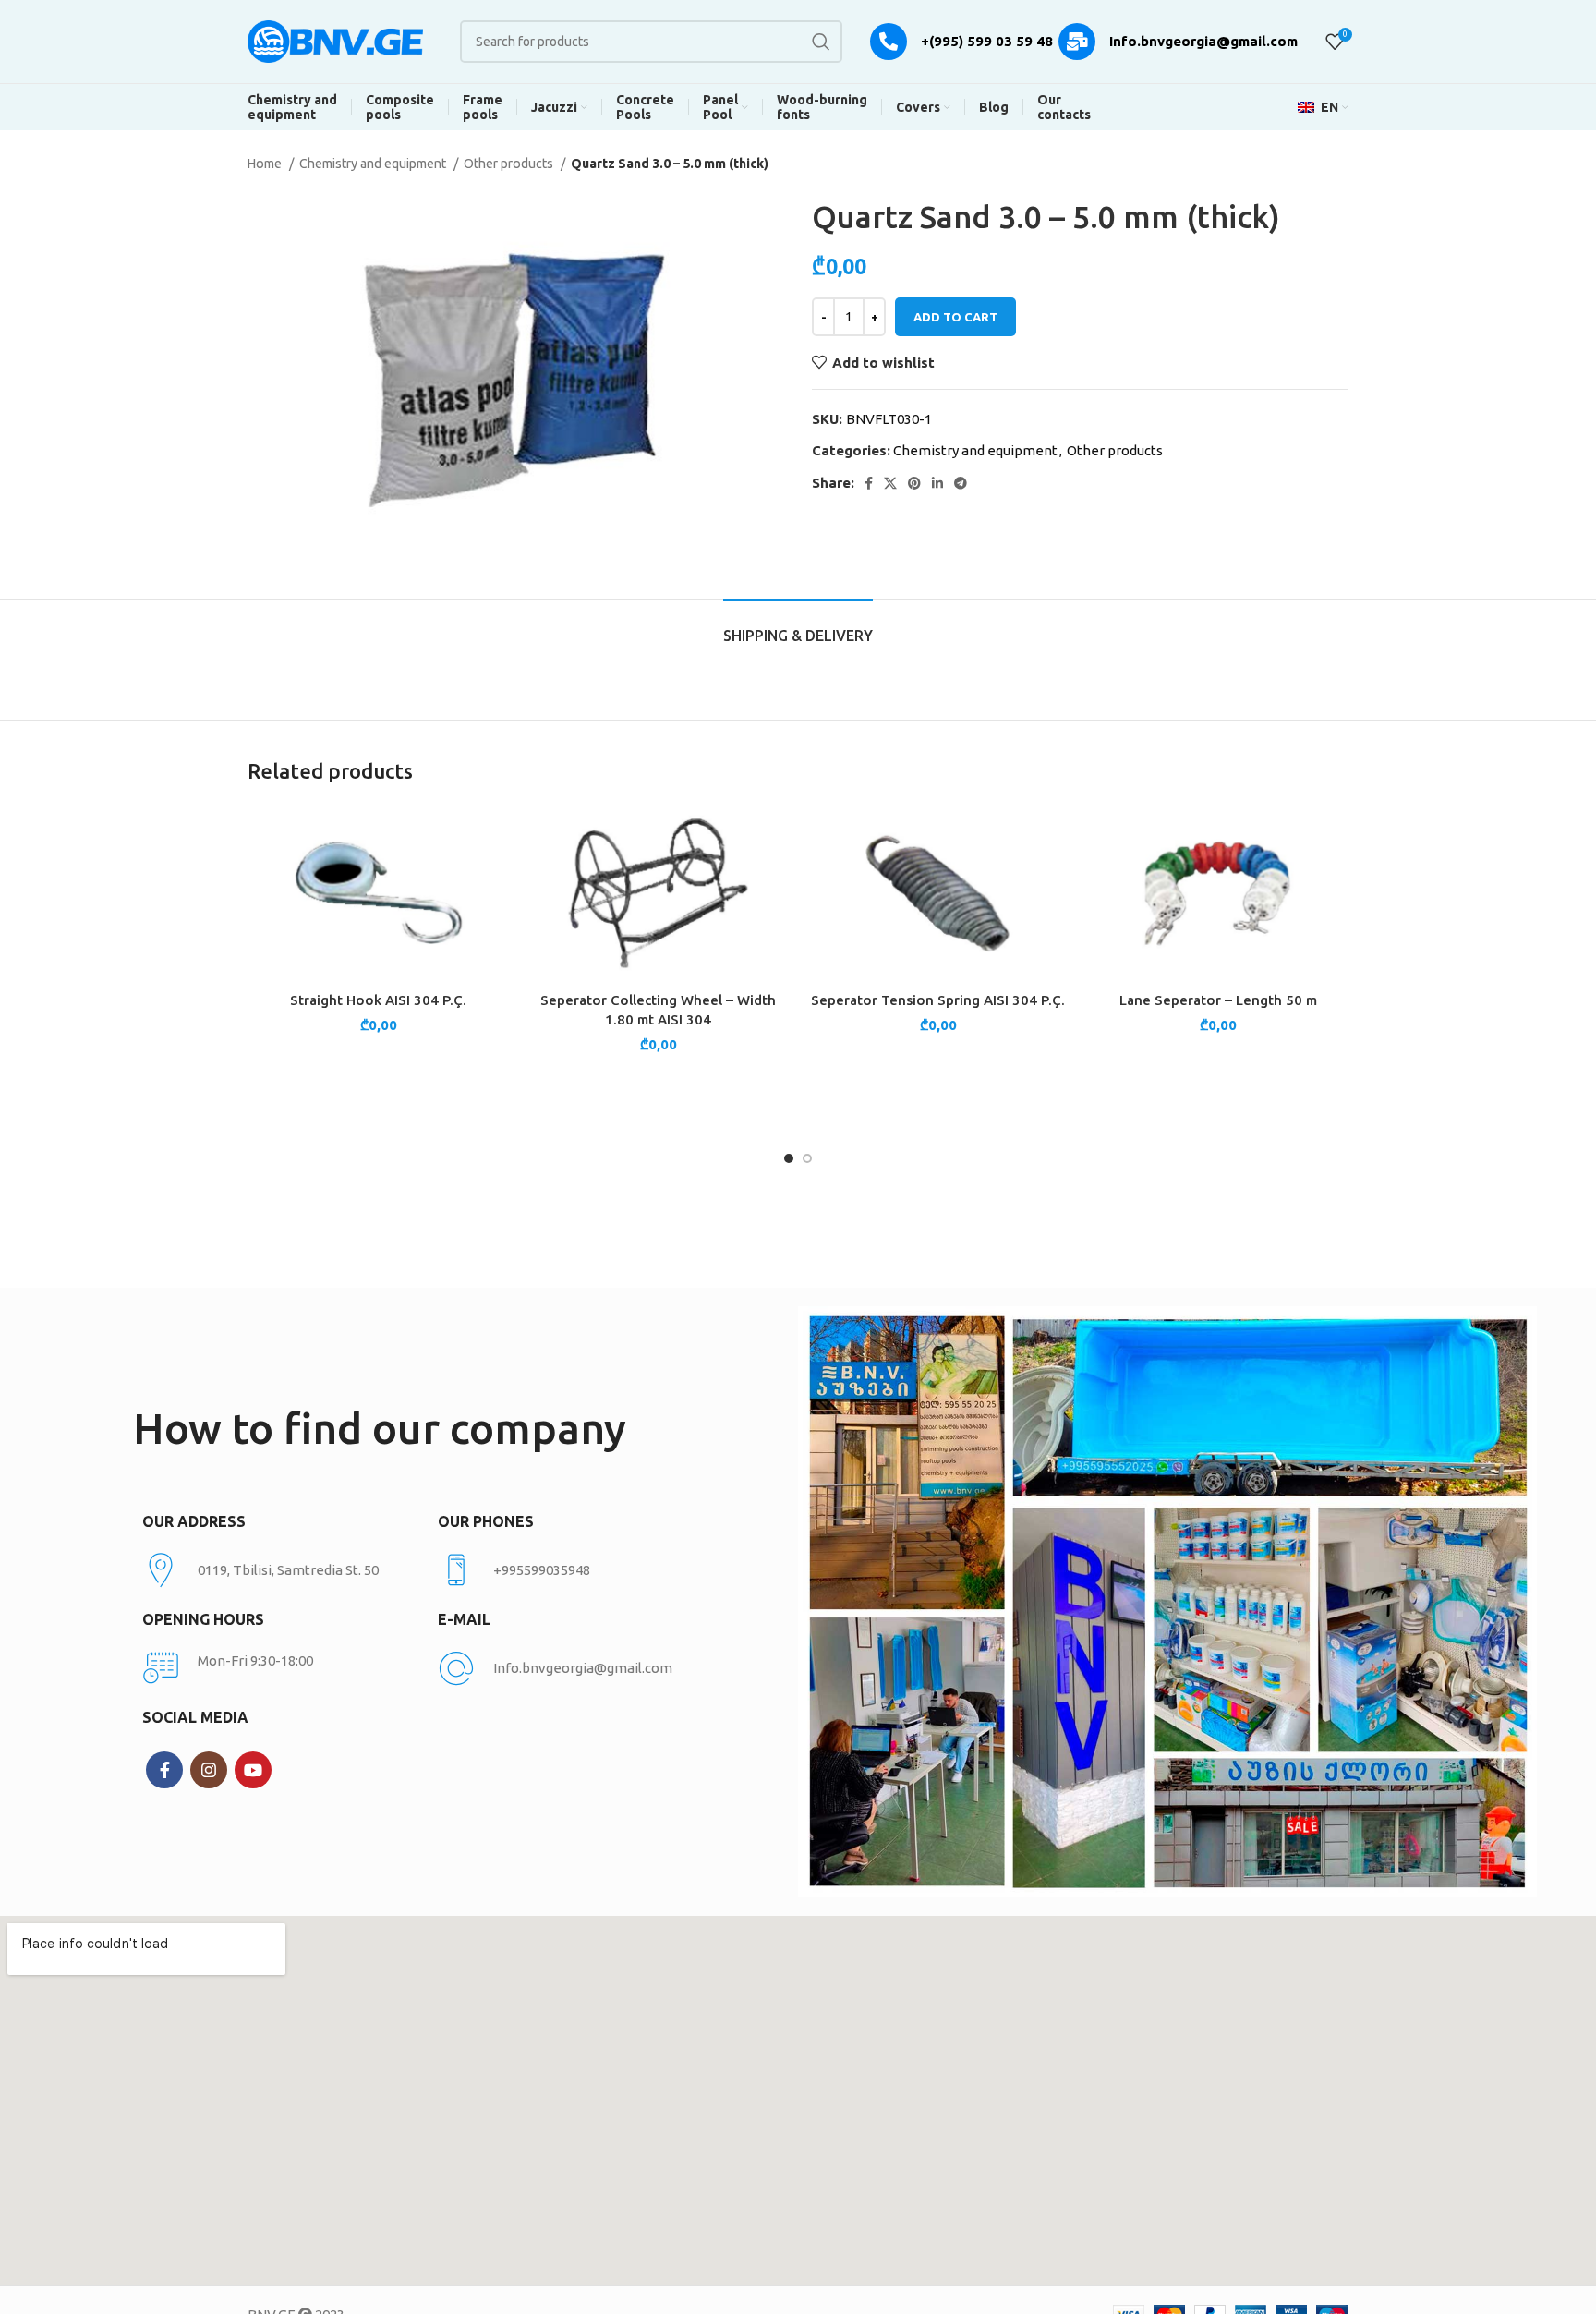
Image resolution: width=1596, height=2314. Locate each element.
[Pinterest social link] (914, 483)
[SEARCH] (821, 42)
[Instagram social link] (209, 1770)
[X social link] (890, 483)
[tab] (798, 627)
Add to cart (955, 317)
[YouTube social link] (253, 1770)
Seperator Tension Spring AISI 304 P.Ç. (938, 1000)
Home (266, 164)
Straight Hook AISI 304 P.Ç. (378, 1000)
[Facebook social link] (869, 483)
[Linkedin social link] (937, 483)
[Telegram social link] (961, 483)
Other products (510, 164)
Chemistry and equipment (374, 164)
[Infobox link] (576, 1570)
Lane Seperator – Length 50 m (1218, 1000)
